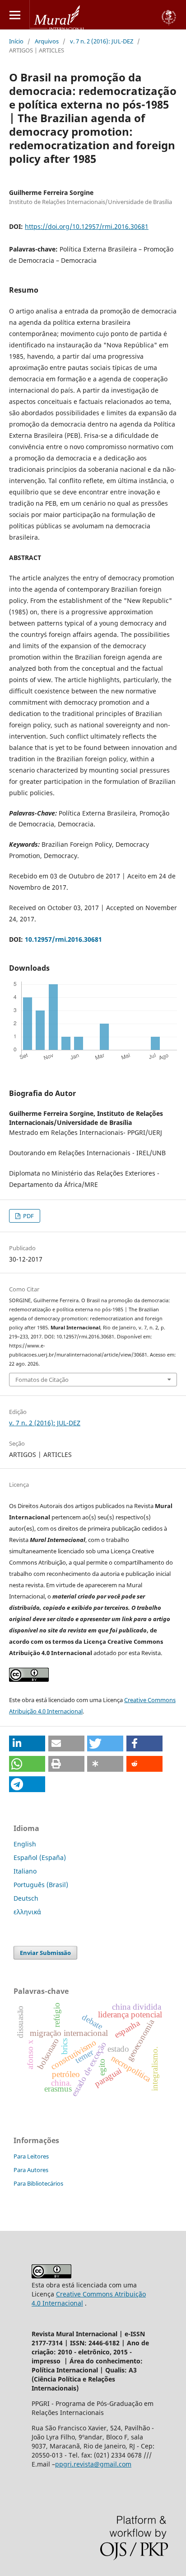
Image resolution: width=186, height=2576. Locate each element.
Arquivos (47, 41)
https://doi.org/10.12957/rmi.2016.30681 (87, 226)
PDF (28, 1216)
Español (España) (40, 1857)
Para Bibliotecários (38, 2183)
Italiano (25, 1871)
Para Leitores (31, 2156)
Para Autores (31, 2170)
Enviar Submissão (45, 1953)
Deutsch (26, 1898)
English (25, 1844)
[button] (27, 1743)
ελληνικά (27, 1912)
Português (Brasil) (41, 1885)
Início (16, 41)
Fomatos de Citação (42, 1380)
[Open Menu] (15, 15)
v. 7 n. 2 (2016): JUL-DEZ (102, 41)
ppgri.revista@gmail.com (93, 2464)
